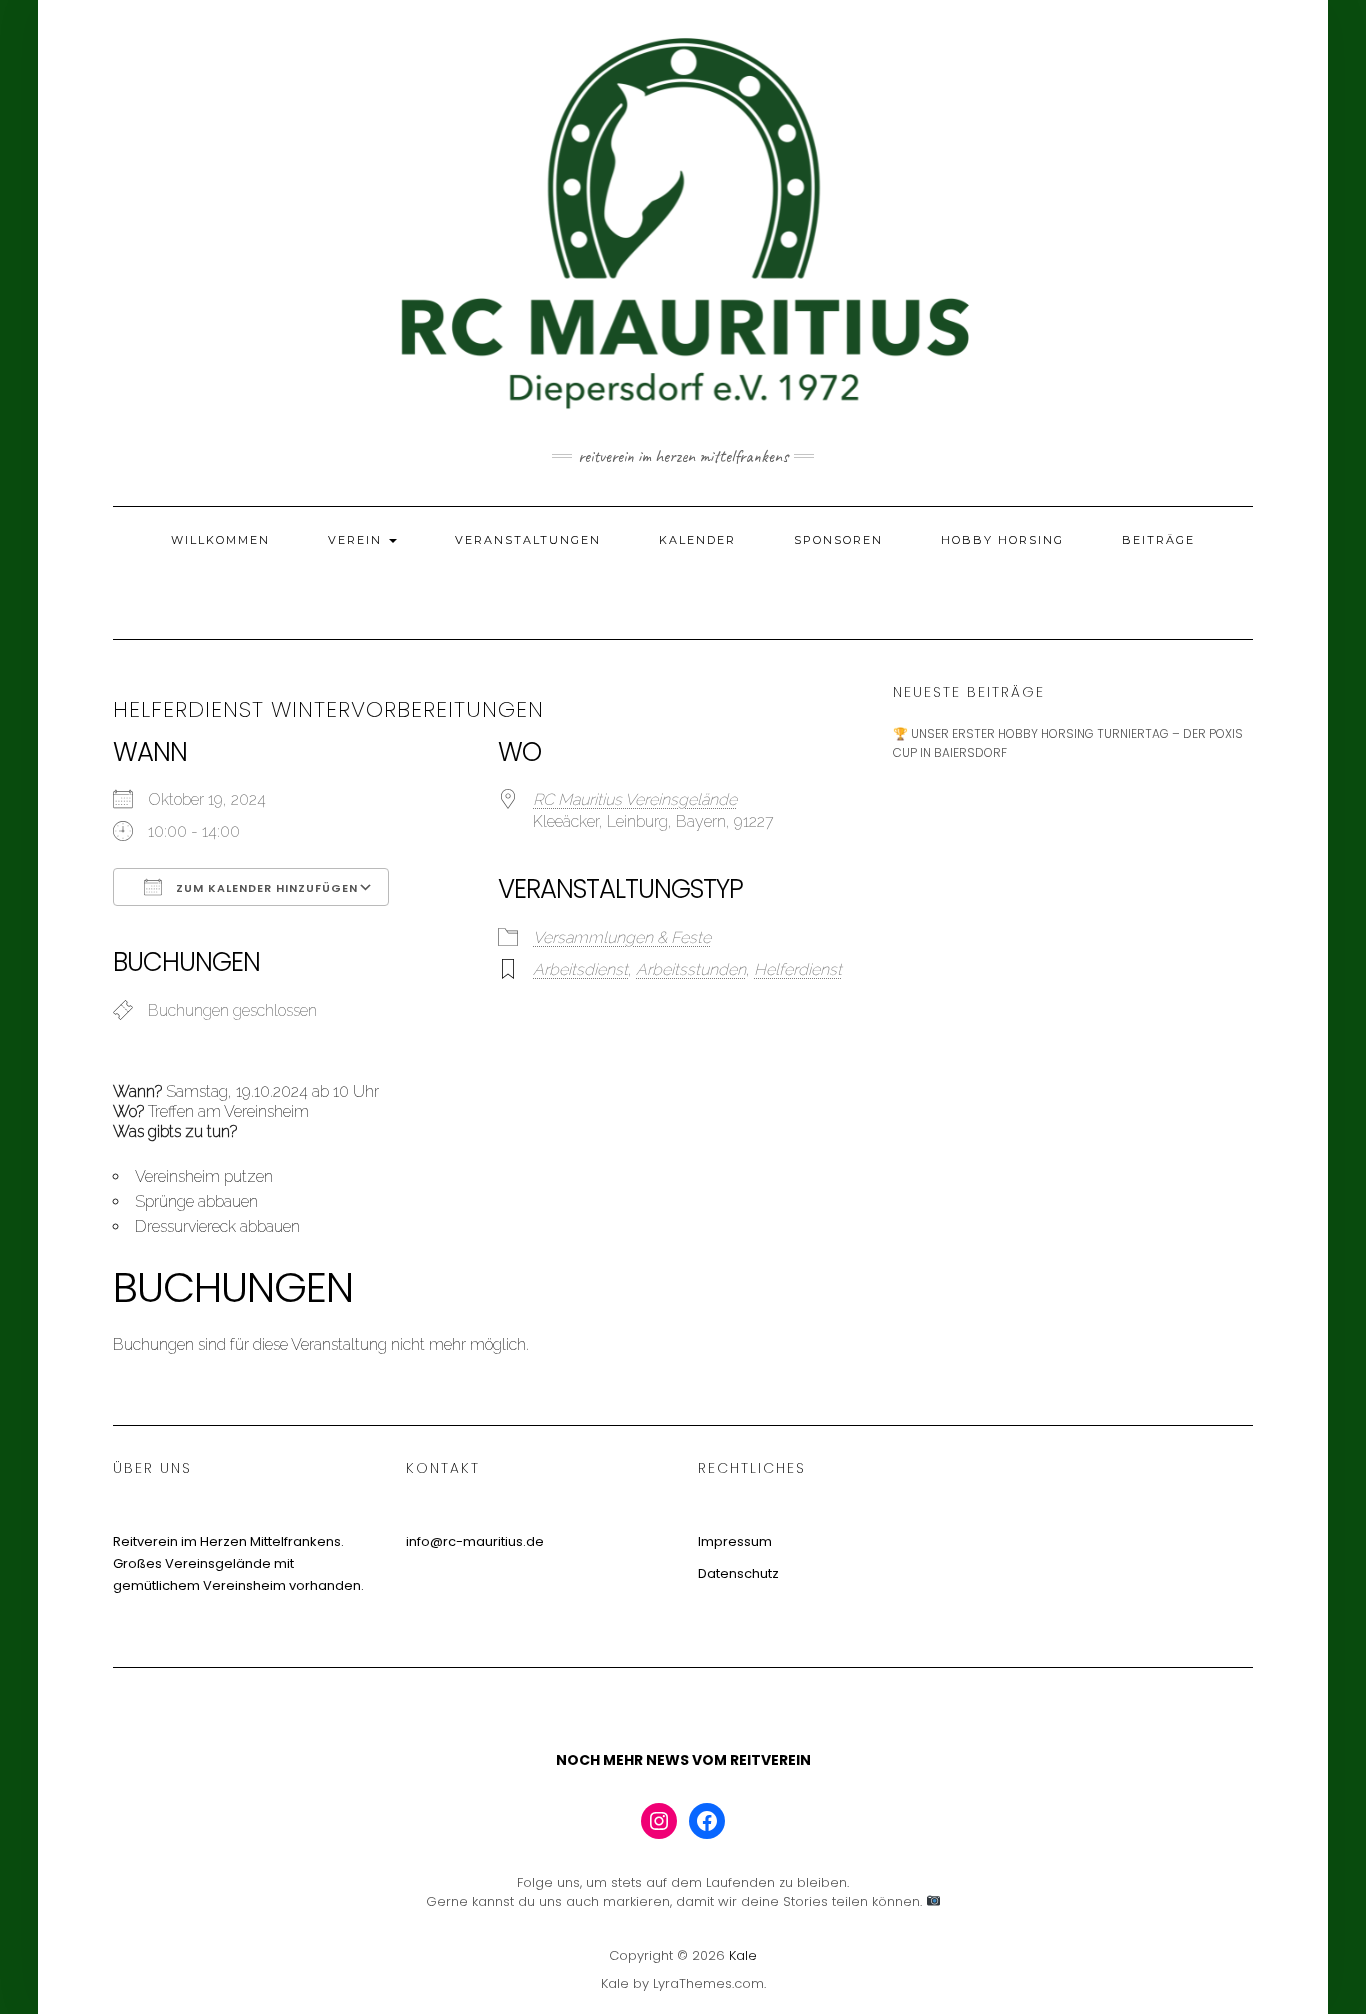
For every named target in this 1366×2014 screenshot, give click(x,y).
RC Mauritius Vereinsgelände (635, 799)
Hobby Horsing (1002, 540)
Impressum (735, 1541)
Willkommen (220, 540)
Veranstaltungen (528, 540)
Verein (357, 540)
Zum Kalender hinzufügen (265, 888)
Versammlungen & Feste (622, 937)
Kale (743, 1955)
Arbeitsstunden (691, 969)
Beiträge (1158, 540)
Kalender (697, 540)
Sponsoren (838, 540)
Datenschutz (738, 1573)
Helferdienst (798, 969)
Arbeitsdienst (580, 969)
